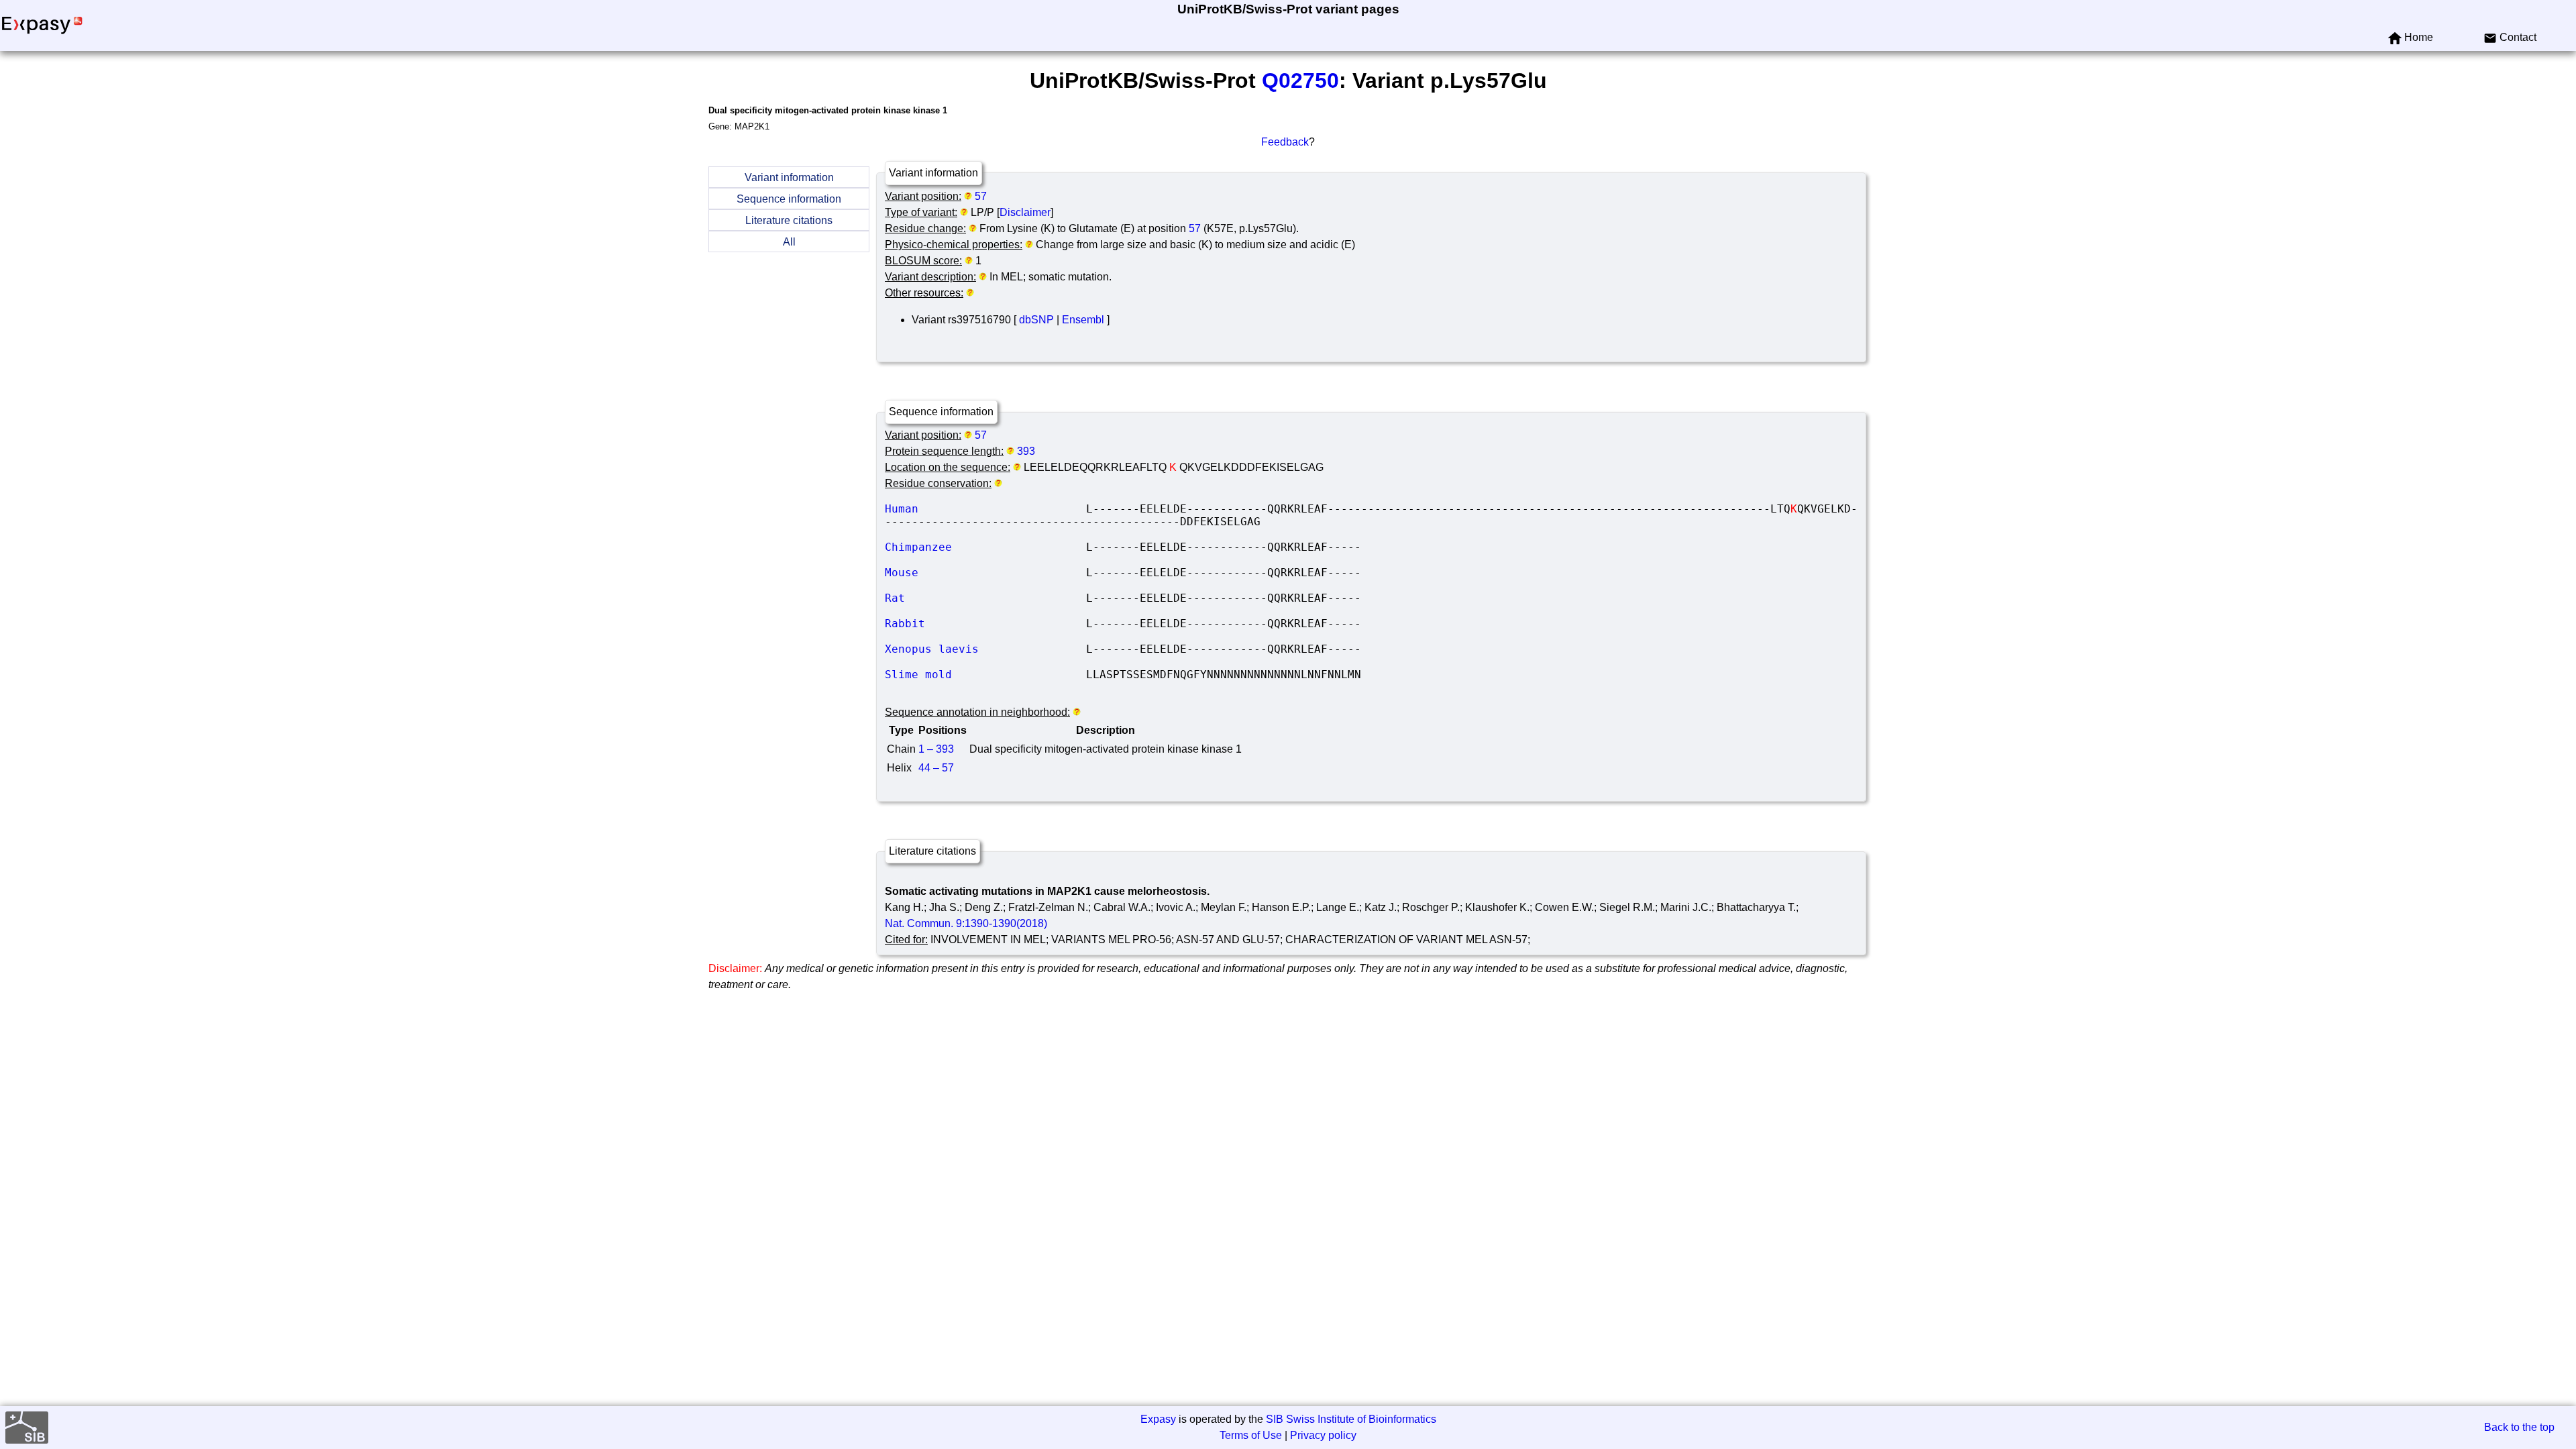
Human (985, 509)
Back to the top (2519, 1427)
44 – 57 (936, 768)
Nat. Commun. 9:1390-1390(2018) (966, 923)
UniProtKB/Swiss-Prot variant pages (1288, 9)
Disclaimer (1025, 212)
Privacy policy (1323, 1435)
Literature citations (789, 220)
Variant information (789, 177)
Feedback (1285, 142)
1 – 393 (936, 749)
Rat (985, 598)
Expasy (1158, 1419)
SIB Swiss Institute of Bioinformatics (1351, 1419)
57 (981, 196)
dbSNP (1036, 320)
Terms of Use (1251, 1435)
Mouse (985, 573)
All (789, 242)
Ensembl (1083, 320)
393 (1026, 451)
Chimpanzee (985, 547)
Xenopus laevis (985, 649)
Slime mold (985, 675)
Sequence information (789, 199)
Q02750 (1300, 80)
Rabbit (985, 624)
